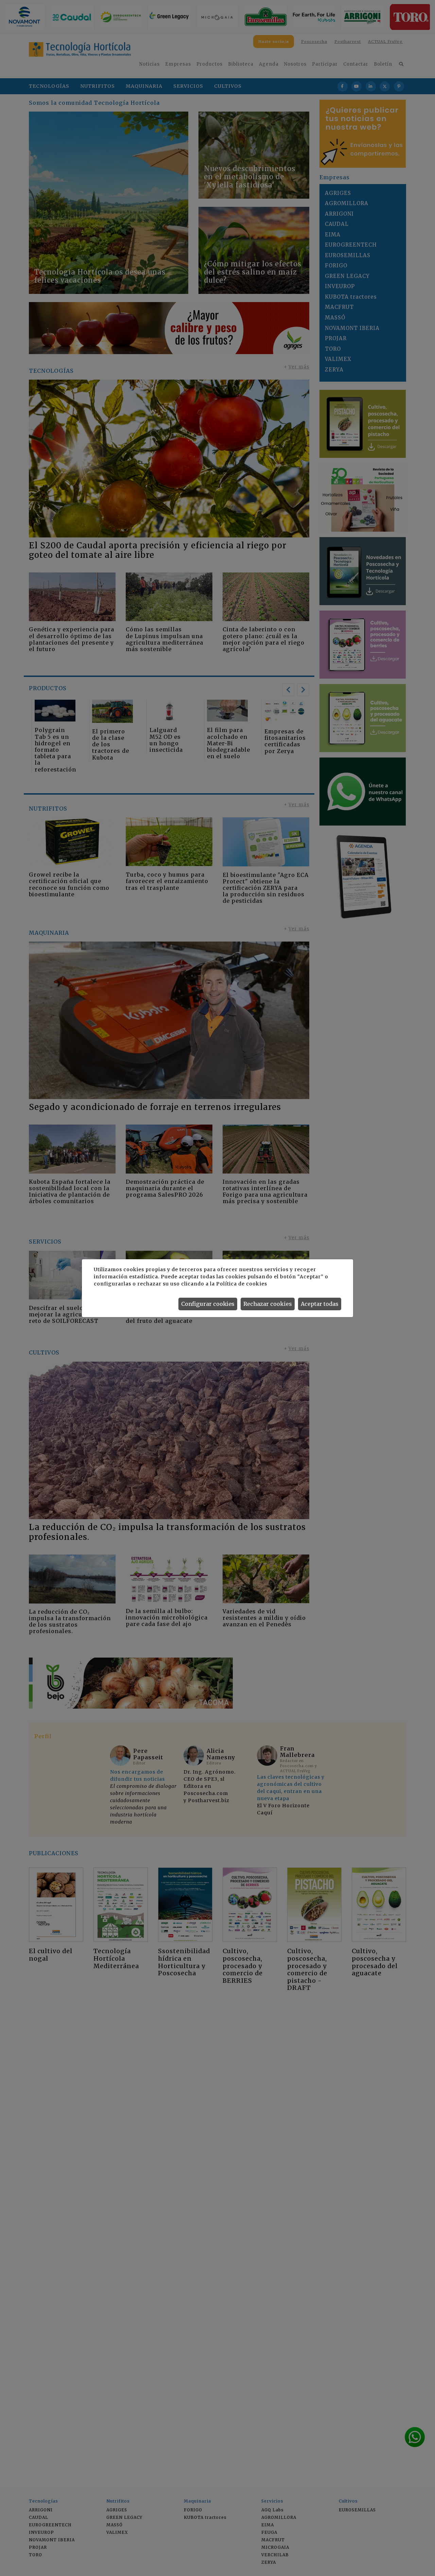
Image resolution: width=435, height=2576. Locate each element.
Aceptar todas (320, 1304)
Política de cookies (241, 1284)
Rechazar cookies (268, 1304)
